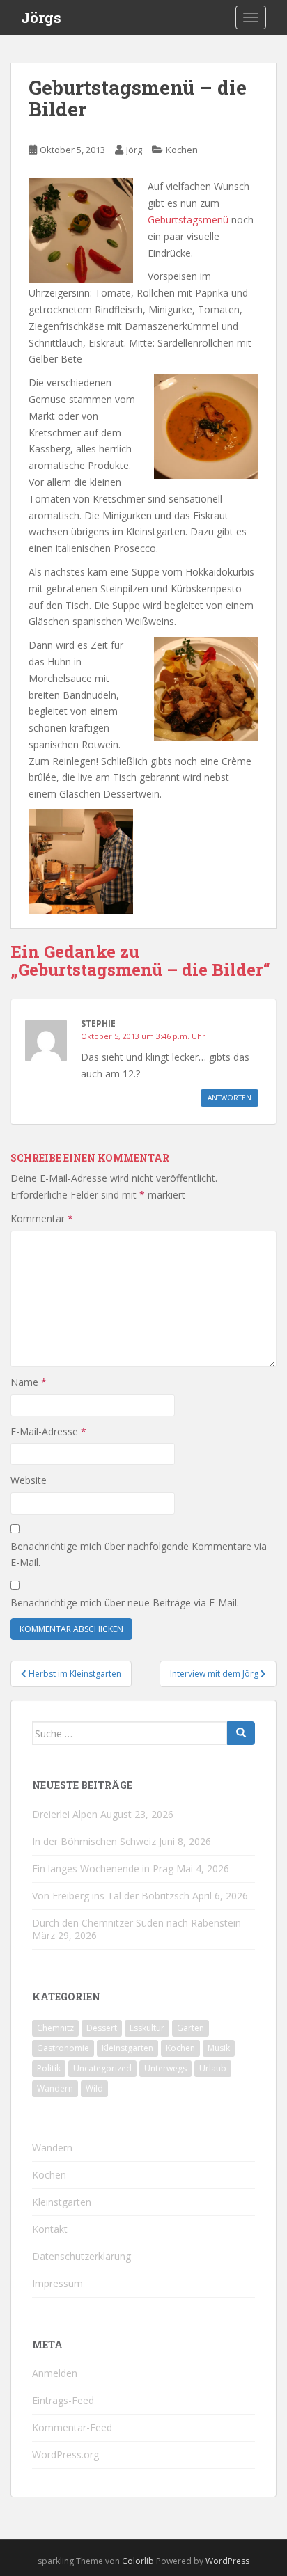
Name (29, 1382)
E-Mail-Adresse (48, 1431)
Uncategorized (102, 2068)
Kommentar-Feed (72, 2427)
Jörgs (41, 17)
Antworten (230, 1098)
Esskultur (147, 2028)
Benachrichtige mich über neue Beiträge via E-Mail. (125, 1603)
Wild (94, 2088)
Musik (219, 2048)
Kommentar (42, 1218)
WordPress (227, 2561)
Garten (191, 2028)
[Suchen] (241, 1733)
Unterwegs (165, 2068)
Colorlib (138, 2561)
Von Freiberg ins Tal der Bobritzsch (111, 1896)
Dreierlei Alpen (65, 1814)
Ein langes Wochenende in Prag (103, 1868)
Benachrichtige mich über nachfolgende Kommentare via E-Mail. (139, 1555)
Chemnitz (55, 2028)
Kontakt (50, 2229)
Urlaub (213, 2068)
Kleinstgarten (127, 2048)
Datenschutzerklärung (82, 2256)
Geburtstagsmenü (189, 220)
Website (29, 1480)
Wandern (55, 2088)
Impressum (57, 2283)
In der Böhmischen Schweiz (94, 1841)
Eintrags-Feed (63, 2400)
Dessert (102, 2028)
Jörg (134, 150)
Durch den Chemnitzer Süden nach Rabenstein (137, 1923)
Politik (49, 2068)
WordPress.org (65, 2455)
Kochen (182, 150)
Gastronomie (63, 2048)
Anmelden (55, 2373)
